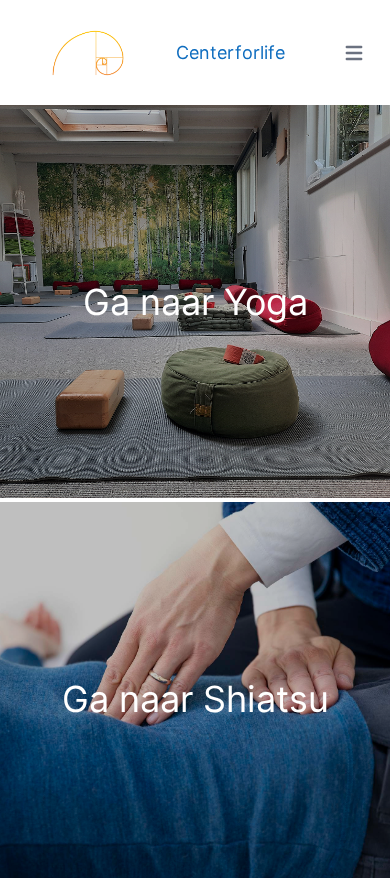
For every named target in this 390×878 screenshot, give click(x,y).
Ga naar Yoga (195, 302)
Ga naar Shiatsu (195, 699)
